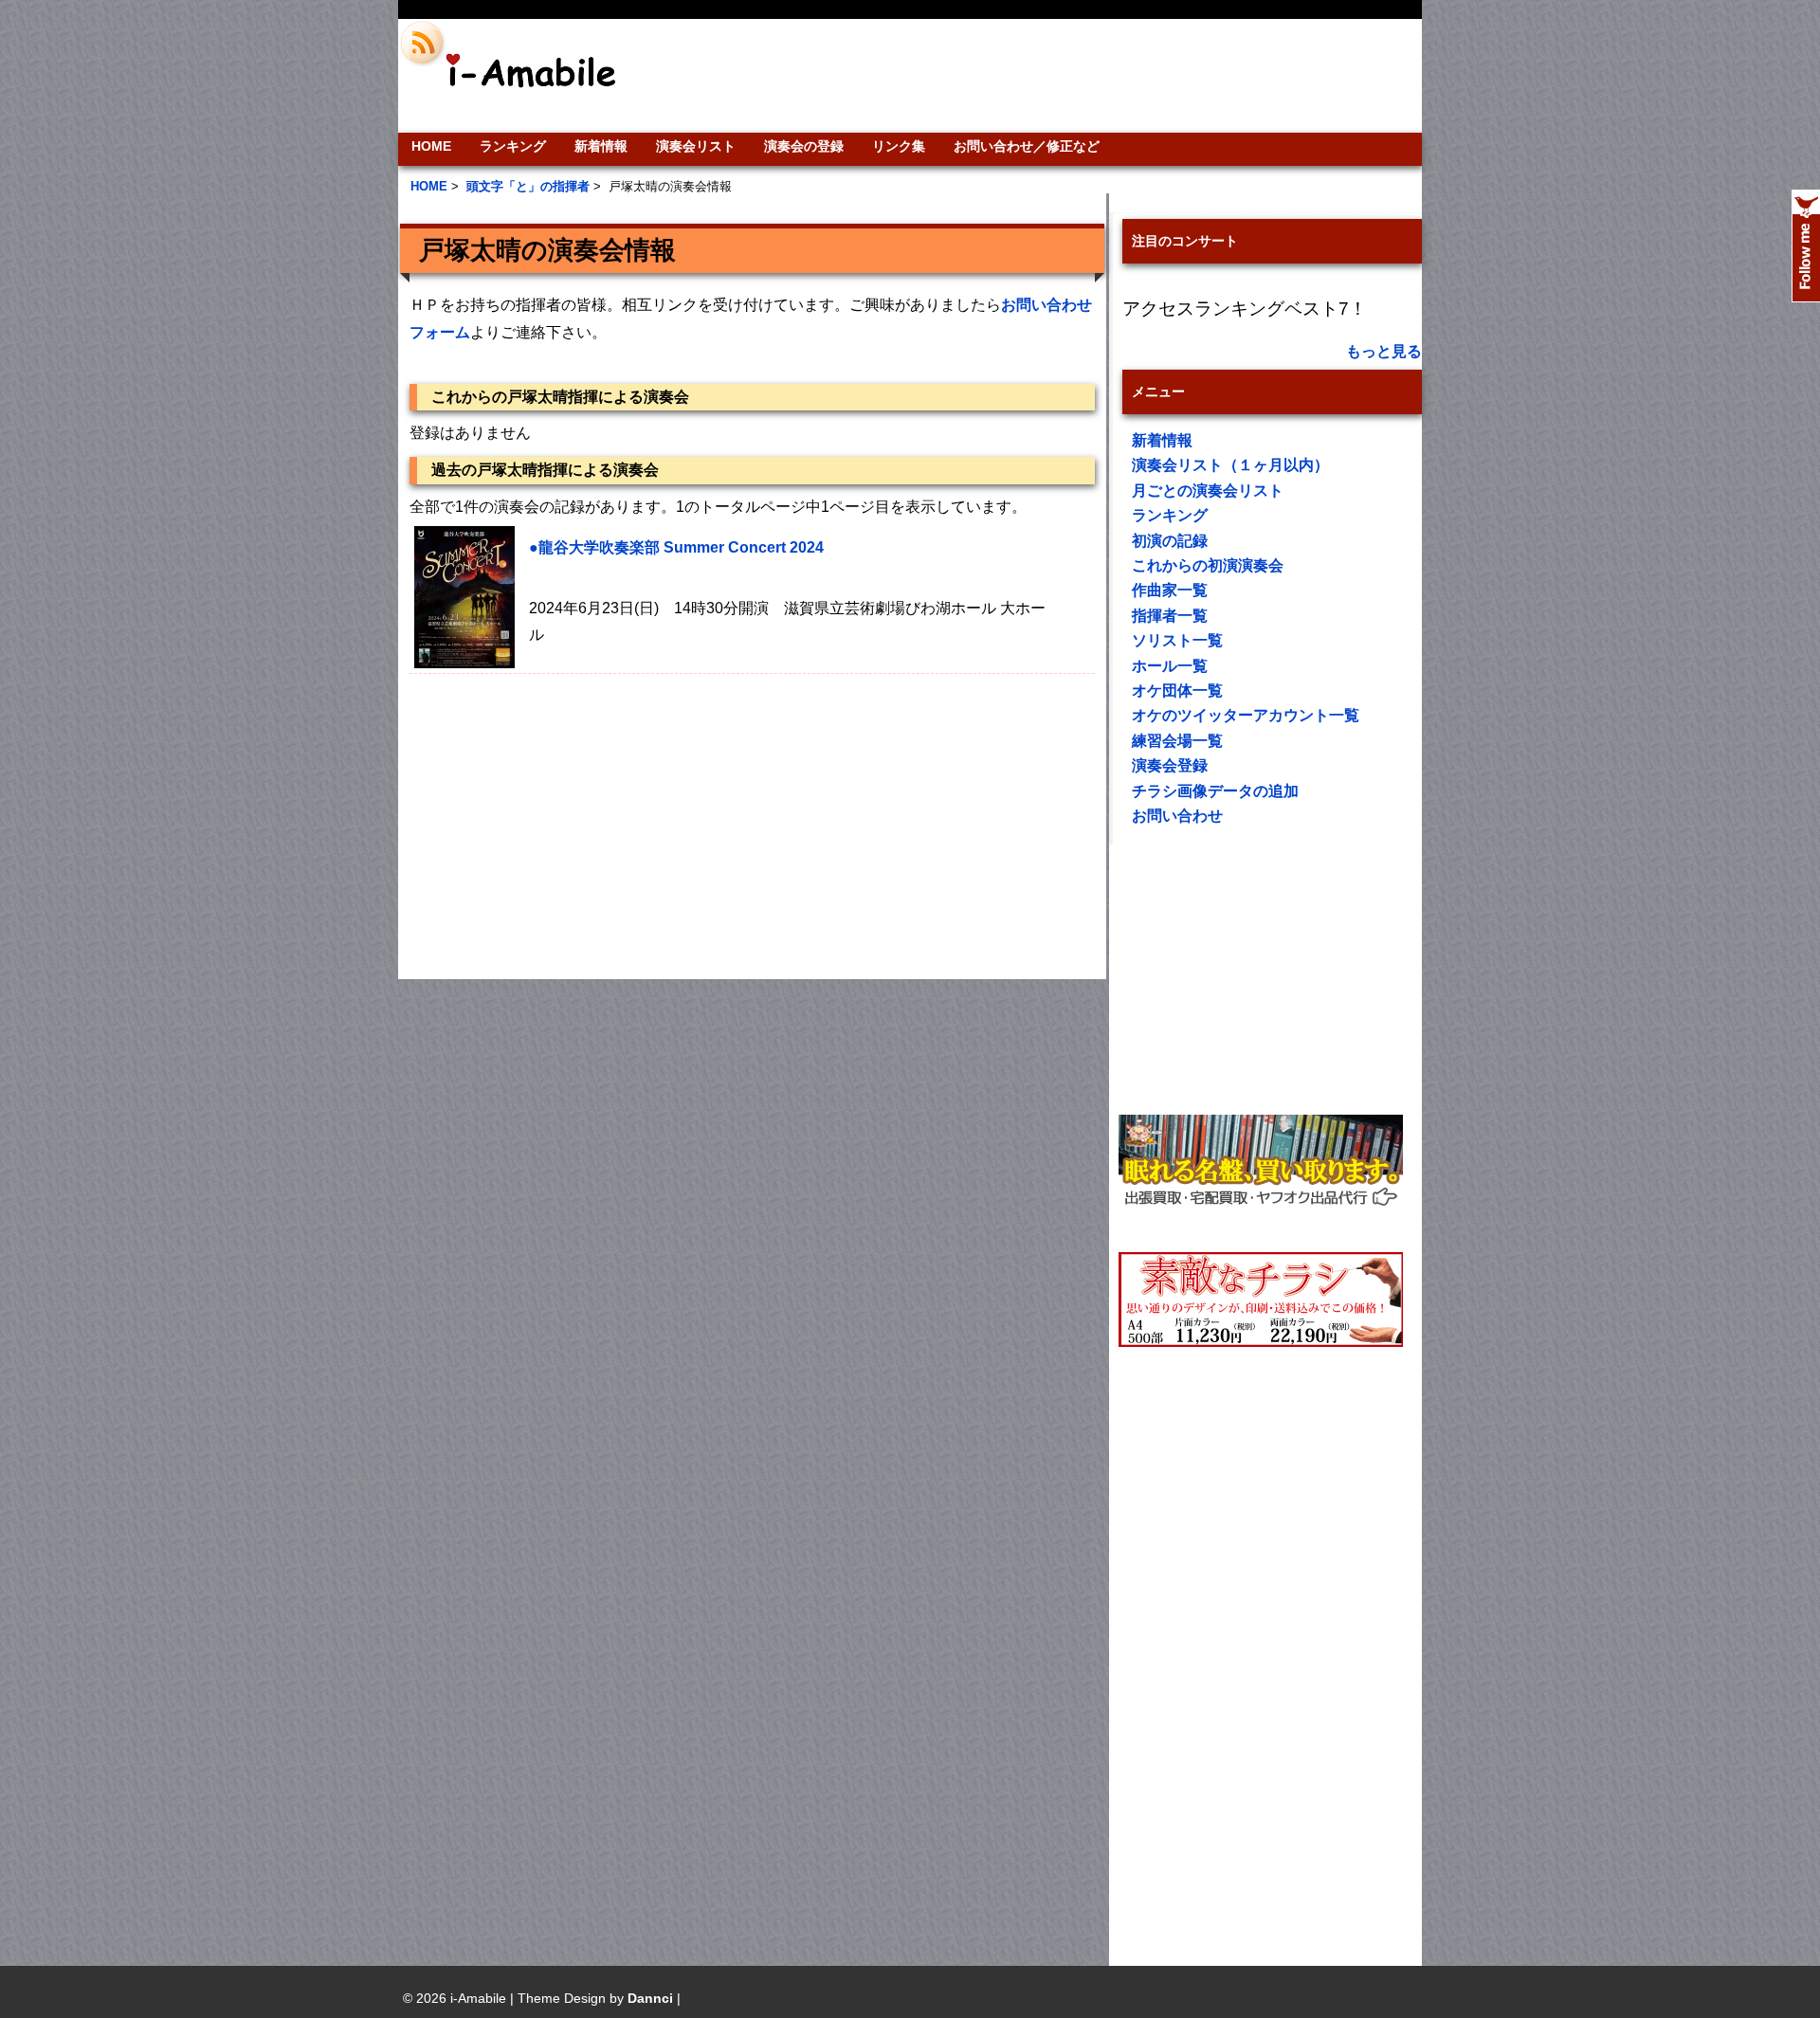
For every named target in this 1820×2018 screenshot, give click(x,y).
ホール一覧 (1170, 666)
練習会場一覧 (1177, 741)
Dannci (650, 1998)
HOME (431, 146)
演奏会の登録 (804, 146)
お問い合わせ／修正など (1027, 146)
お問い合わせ (1177, 816)
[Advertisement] (1039, 76)
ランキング (513, 146)
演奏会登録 (1170, 765)
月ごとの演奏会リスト (1208, 491)
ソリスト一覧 (1177, 640)
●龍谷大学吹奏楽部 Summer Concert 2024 (676, 547)
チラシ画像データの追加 (1215, 791)
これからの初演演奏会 (1208, 565)
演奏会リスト (696, 146)
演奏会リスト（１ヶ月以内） (1230, 465)
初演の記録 (1170, 541)
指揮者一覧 (1170, 616)
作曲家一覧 (1170, 590)
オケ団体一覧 (1177, 691)
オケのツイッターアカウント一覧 (1246, 715)
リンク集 (899, 146)
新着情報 (601, 146)
